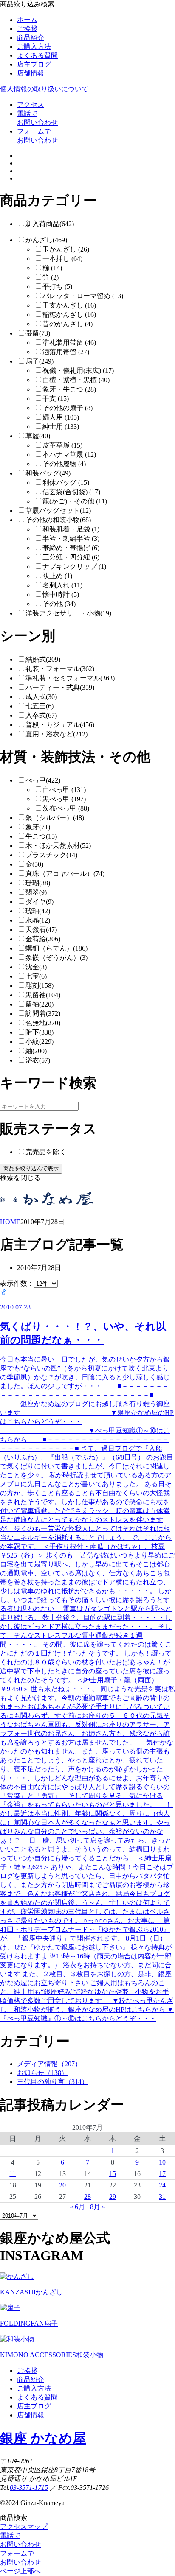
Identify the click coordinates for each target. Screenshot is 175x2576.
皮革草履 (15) (62, 445)
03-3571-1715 (29, 2488)
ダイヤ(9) (40, 902)
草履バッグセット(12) (58, 510)
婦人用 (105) (61, 417)
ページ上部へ (20, 2571)
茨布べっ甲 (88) (66, 808)
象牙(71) (38, 827)
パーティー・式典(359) (60, 687)
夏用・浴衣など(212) (56, 734)
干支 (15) (56, 399)
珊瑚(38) (38, 883)
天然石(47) (41, 930)
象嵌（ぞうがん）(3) (56, 958)
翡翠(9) (36, 892)
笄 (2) (51, 277)
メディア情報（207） (49, 2064)
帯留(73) (38, 333)
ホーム (27, 20)
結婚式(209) (43, 659)
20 (62, 2185)
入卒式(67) (41, 715)
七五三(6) (40, 706)
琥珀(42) (38, 911)
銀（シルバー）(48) (55, 818)
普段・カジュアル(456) (60, 725)
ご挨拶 (27, 29)
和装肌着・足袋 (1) (71, 529)
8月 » (98, 2207)
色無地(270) (43, 1023)
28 (87, 2197)
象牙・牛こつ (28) (69, 389)
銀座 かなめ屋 (43, 2438)
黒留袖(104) (43, 995)
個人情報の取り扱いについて (44, 89)
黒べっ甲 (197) (64, 799)
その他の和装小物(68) (58, 520)
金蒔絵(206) (43, 939)
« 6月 (77, 2207)
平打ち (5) (57, 287)
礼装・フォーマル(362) (60, 669)
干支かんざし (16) (69, 305)
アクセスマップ (24, 2527)
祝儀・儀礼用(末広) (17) (78, 371)
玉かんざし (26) (66, 249)
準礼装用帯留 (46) (69, 343)
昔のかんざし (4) (68, 324)
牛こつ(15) (41, 836)
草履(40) (38, 436)
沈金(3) (36, 967)
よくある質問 (37, 55)
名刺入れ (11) (62, 585)
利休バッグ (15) (66, 482)
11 (13, 2174)
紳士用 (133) (61, 427)
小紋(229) (40, 1042)
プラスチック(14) (51, 855)
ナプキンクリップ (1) (74, 566)
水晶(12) (38, 920)
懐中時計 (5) (61, 594)
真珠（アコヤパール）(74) (65, 874)
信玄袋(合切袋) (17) (71, 492)
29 (113, 2197)
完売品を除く (46, 1152)
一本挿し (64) (62, 259)
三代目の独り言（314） (53, 2082)
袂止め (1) (57, 576)
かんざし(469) (46, 240)
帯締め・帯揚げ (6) (71, 548)
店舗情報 (31, 73)
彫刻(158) (40, 986)
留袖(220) (40, 1004)
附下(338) (40, 1032)
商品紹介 (31, 38)
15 (113, 2174)
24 (162, 2185)
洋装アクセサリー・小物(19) (68, 613)
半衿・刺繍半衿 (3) (71, 538)
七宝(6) (36, 976)
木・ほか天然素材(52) (58, 846)
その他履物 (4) (64, 464)
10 (162, 2162)
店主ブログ (34, 64)
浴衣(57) (38, 1060)
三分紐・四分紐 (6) (71, 557)
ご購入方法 (34, 46)
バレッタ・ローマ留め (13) (83, 296)
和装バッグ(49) (48, 473)
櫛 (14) (52, 268)
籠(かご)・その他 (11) (75, 501)
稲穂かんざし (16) (69, 315)
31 (162, 2197)
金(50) (34, 864)
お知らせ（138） (42, 2073)
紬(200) (36, 1051)
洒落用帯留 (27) (66, 352)
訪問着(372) (43, 1014)
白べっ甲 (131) (64, 790)
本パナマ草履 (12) (69, 455)
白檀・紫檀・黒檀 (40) (76, 380)
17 (162, 2174)
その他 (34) (59, 604)
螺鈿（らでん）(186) (56, 948)
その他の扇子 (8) (68, 408)
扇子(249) (40, 361)
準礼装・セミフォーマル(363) (70, 678)
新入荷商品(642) (50, 224)
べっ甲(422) (43, 780)
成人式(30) (41, 697)
